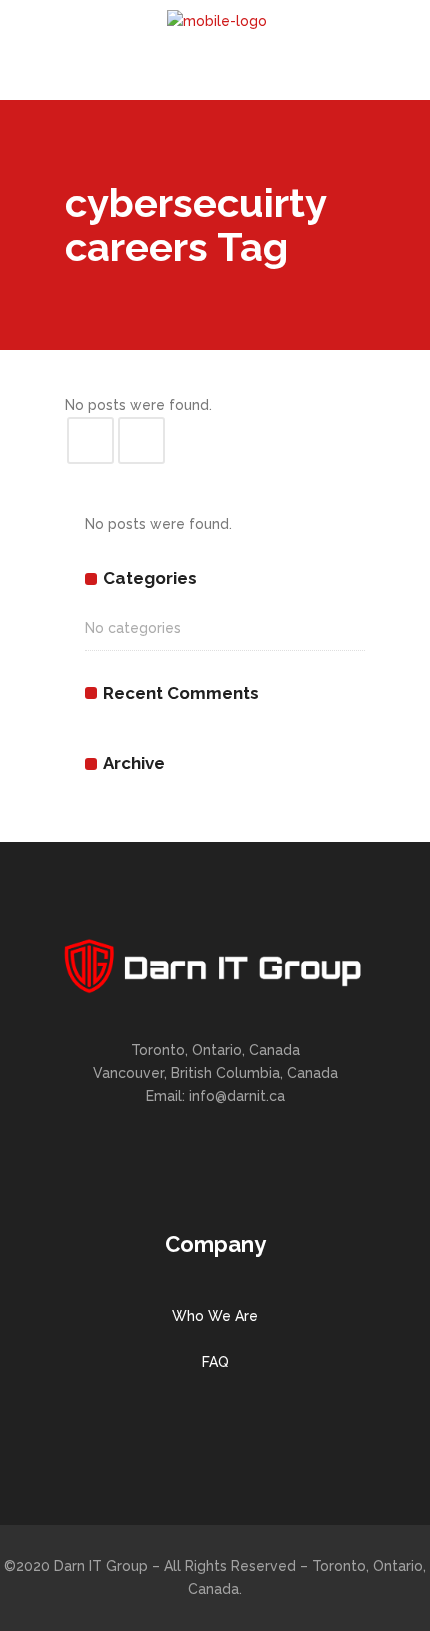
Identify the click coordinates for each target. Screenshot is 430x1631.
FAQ (215, 1362)
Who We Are (215, 1316)
